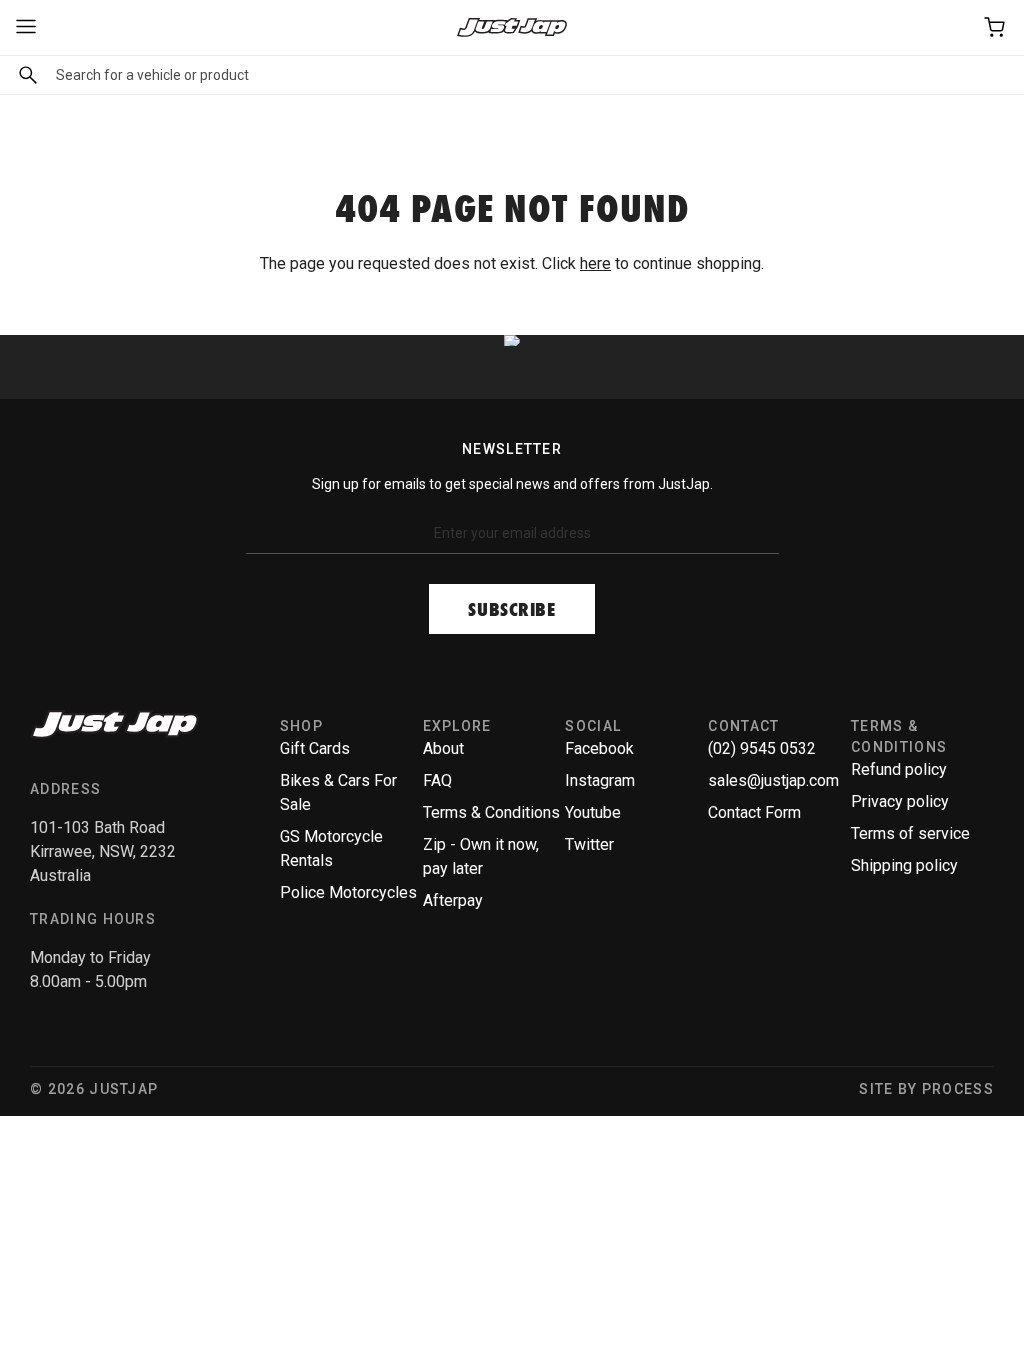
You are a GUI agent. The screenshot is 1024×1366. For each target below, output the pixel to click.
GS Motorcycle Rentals (331, 848)
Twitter (589, 844)
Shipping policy (904, 865)
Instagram (600, 780)
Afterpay (453, 900)
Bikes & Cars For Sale (338, 792)
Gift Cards (315, 748)
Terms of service (910, 833)
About (443, 748)
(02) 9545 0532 (762, 748)
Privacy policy (900, 801)
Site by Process (926, 1089)
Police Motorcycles (348, 892)
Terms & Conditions (491, 812)
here (595, 263)
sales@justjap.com (773, 780)
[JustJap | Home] (512, 27)
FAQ (437, 780)
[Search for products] (23, 75)
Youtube (593, 812)
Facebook (599, 748)
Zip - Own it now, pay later (481, 856)
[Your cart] (996, 27)
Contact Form (754, 812)
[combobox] (512, 75)
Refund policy (899, 769)
